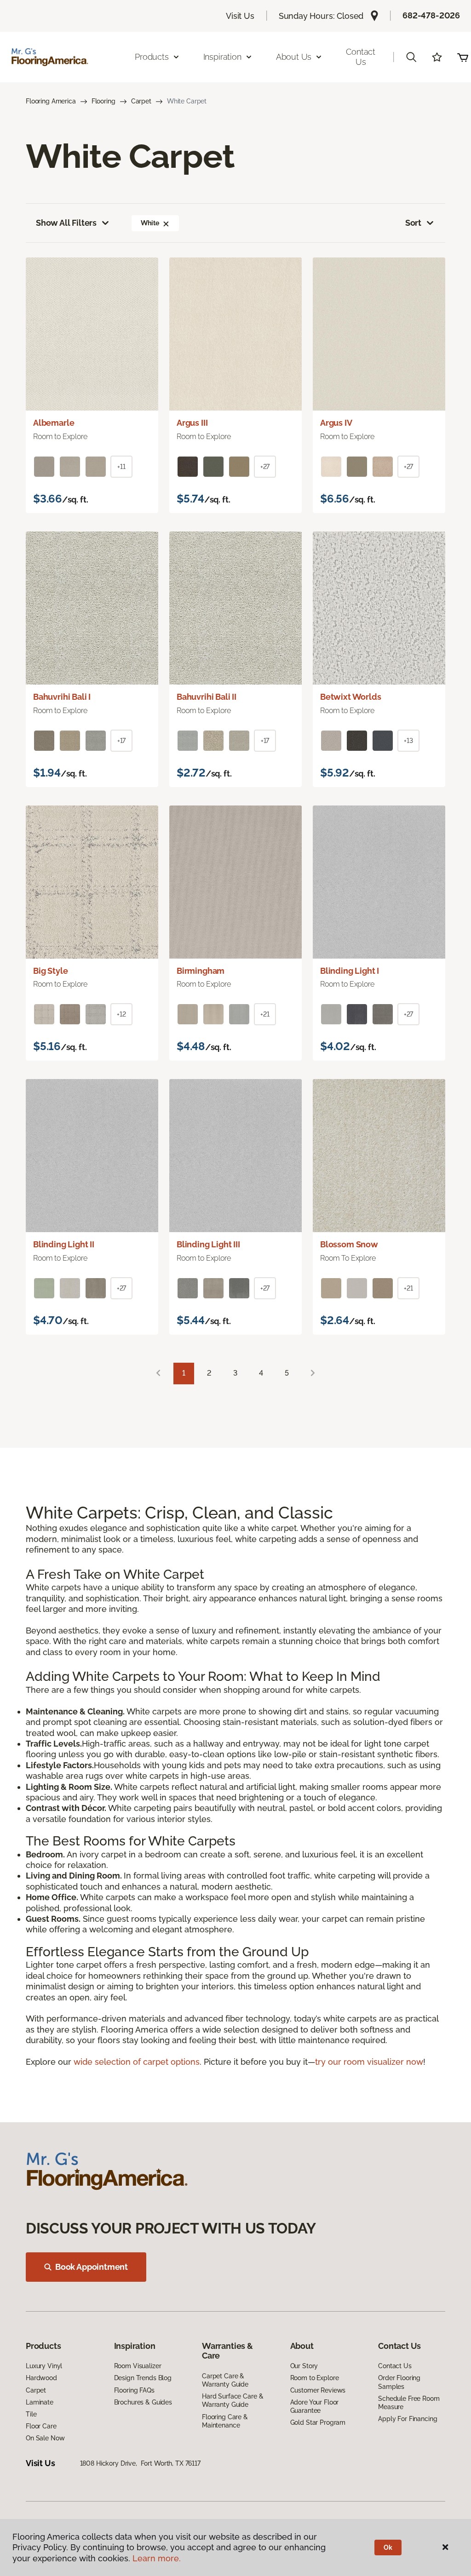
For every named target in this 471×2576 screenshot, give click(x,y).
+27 (265, 467)
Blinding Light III (208, 1244)
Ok (388, 2547)
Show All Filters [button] (66, 223)
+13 (408, 741)
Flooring (103, 101)
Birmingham (201, 971)
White (150, 223)
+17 (122, 741)
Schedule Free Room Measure (409, 2403)
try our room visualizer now (369, 2062)
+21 (265, 1014)
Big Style (50, 971)
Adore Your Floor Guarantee (315, 2406)
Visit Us (240, 16)
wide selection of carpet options (137, 2062)
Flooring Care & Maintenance (225, 2421)
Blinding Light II (64, 1244)
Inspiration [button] (222, 57)
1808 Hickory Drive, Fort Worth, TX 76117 (140, 2463)
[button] (411, 57)
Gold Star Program (318, 2422)
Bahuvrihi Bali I (62, 697)
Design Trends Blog (143, 2378)
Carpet (141, 101)
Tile (31, 2414)
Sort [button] (413, 223)
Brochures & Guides (143, 2402)
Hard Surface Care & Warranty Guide (233, 2400)
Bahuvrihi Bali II (207, 697)
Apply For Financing (408, 2419)
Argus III (192, 423)
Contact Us (361, 57)
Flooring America (51, 101)
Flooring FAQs (134, 2390)
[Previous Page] (158, 1374)
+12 (121, 1014)
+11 (121, 467)
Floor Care (41, 2426)
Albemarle (54, 423)
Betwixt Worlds (350, 697)
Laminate (40, 2402)
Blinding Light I (350, 971)
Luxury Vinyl (44, 2366)
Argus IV (336, 423)
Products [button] (152, 57)
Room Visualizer (138, 2366)
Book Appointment (92, 2267)
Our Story (304, 2366)
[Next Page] (313, 1374)
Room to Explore (315, 2378)
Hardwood (41, 2378)
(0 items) (463, 57)
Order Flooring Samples (399, 2382)
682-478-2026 (431, 15)
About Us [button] (294, 57)
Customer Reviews (318, 2390)
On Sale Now (45, 2438)
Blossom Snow (349, 1244)
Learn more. (157, 2558)
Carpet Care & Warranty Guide (225, 2380)
